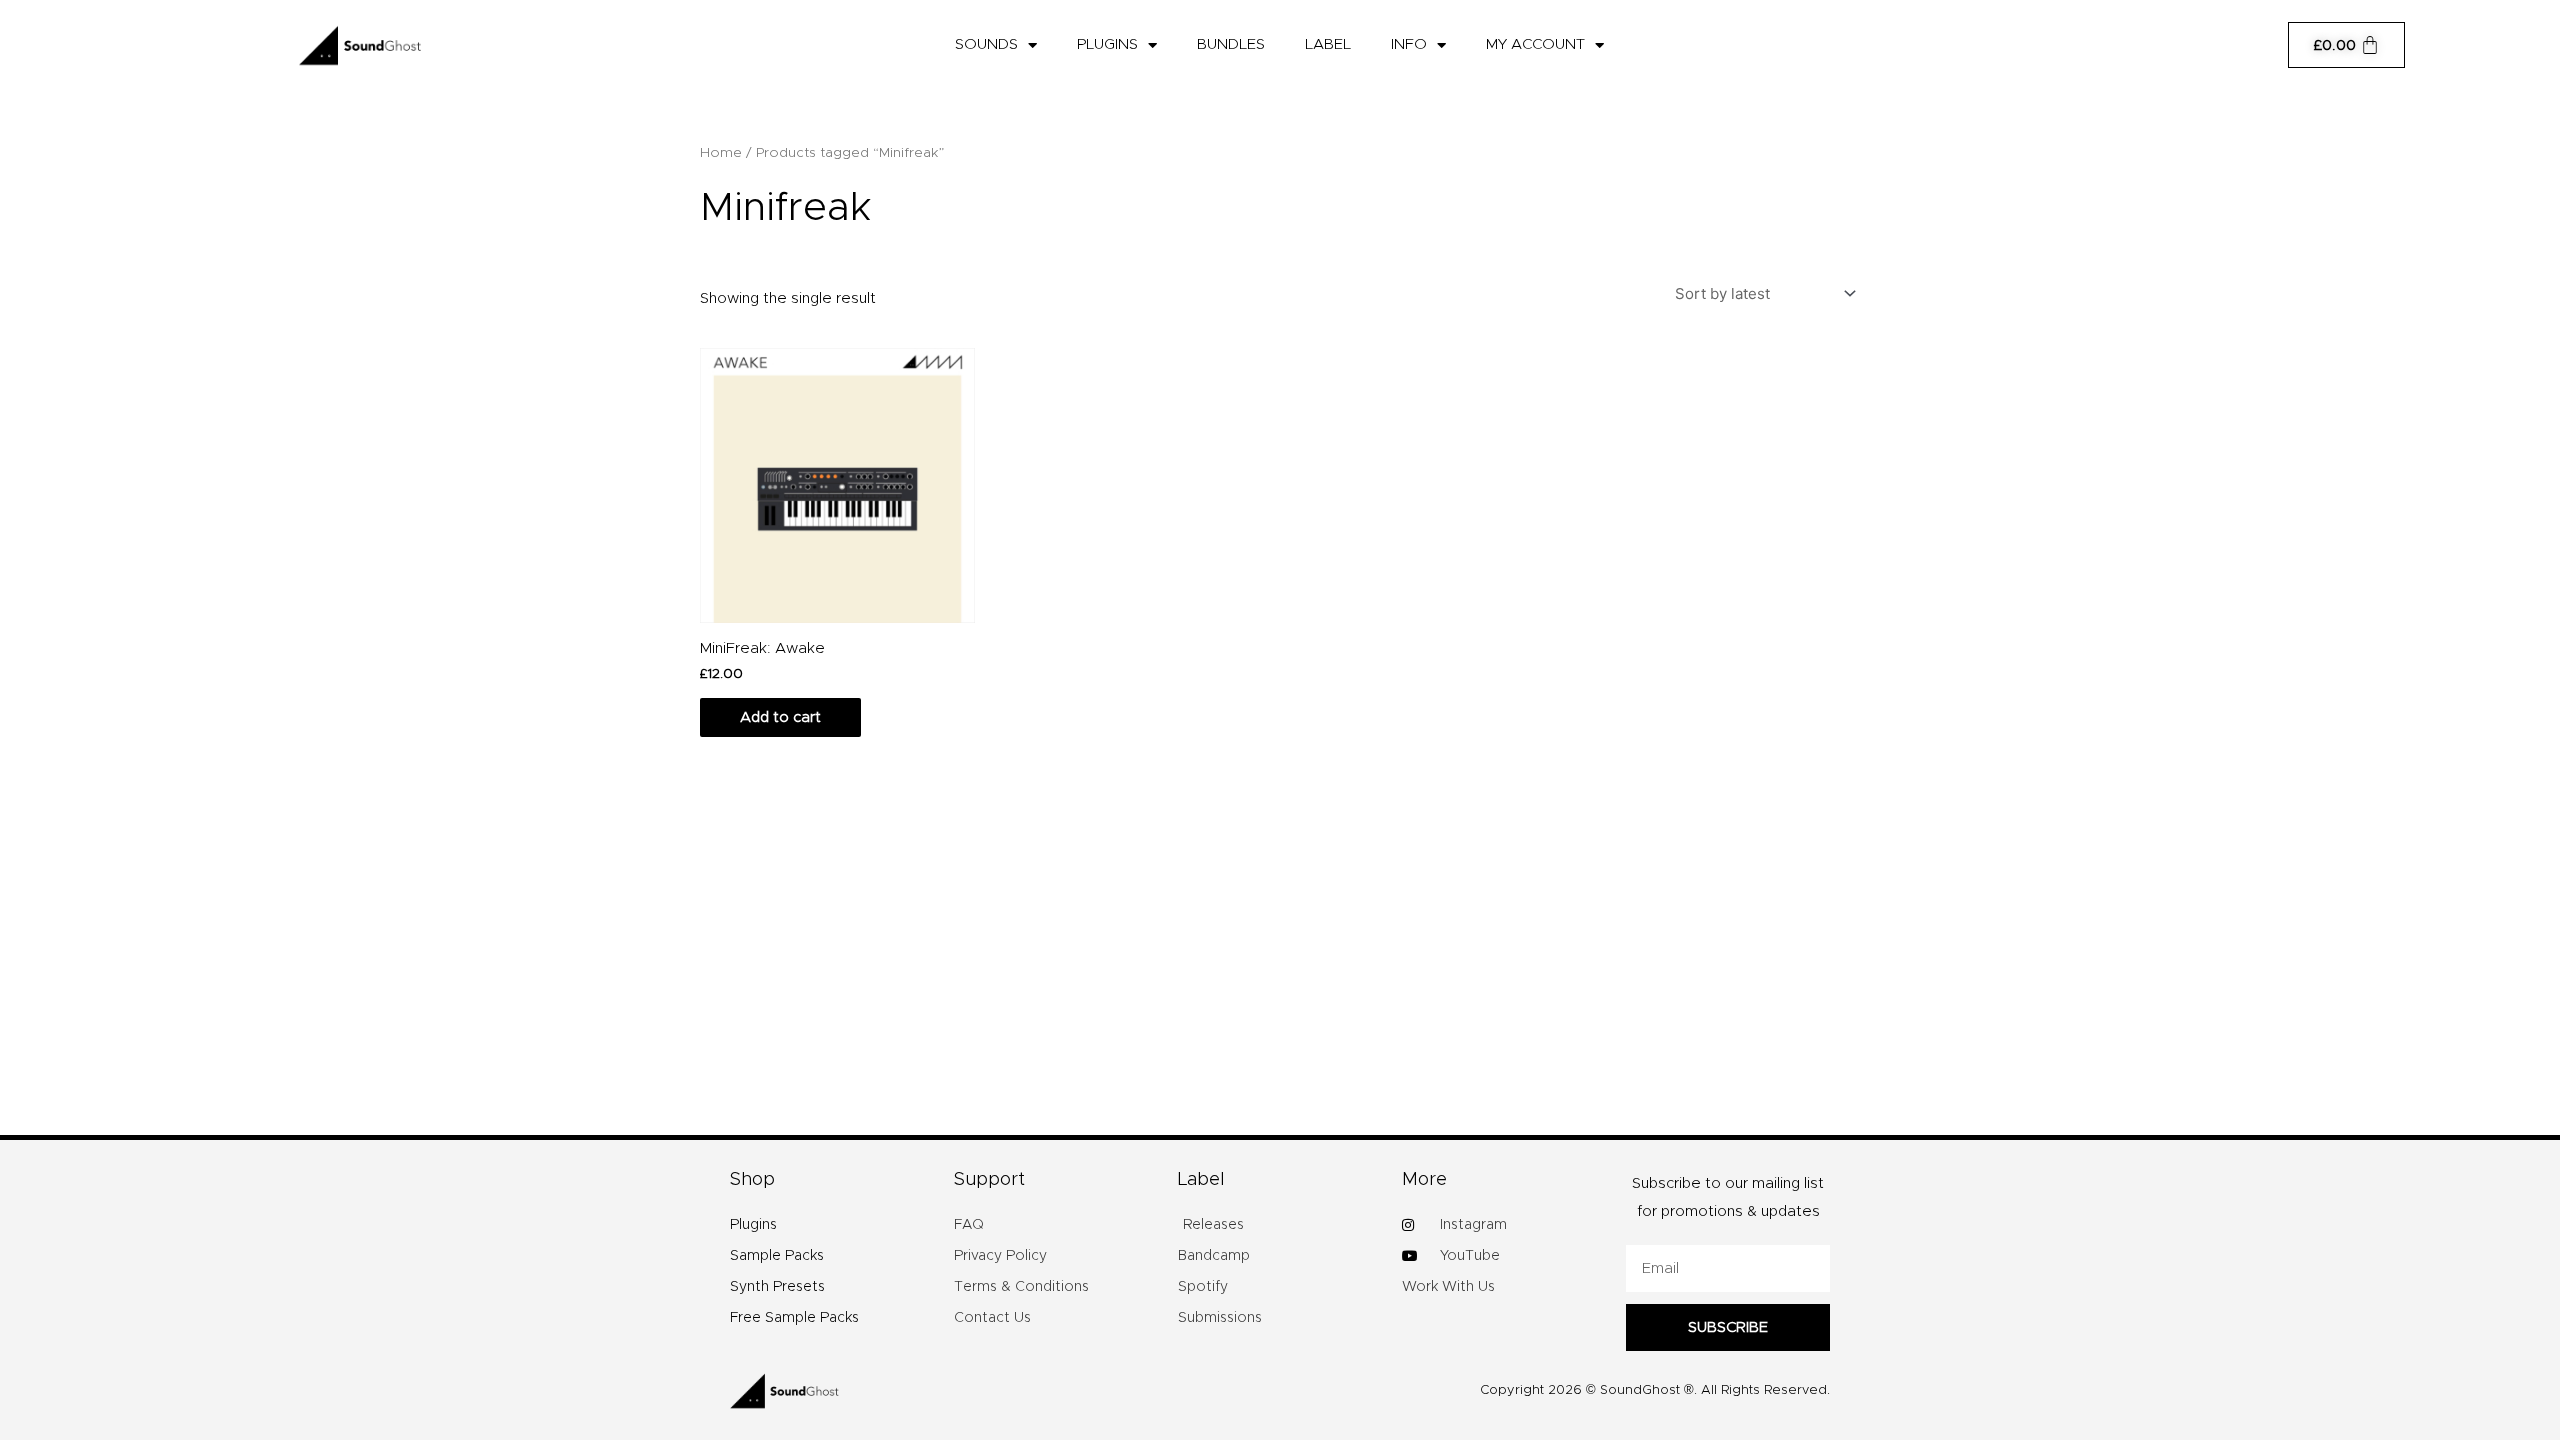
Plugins (1107, 44)
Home (721, 153)
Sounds (986, 44)
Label (1328, 44)
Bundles (1231, 44)
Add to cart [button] (780, 717)
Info (1409, 44)
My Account (1535, 44)
